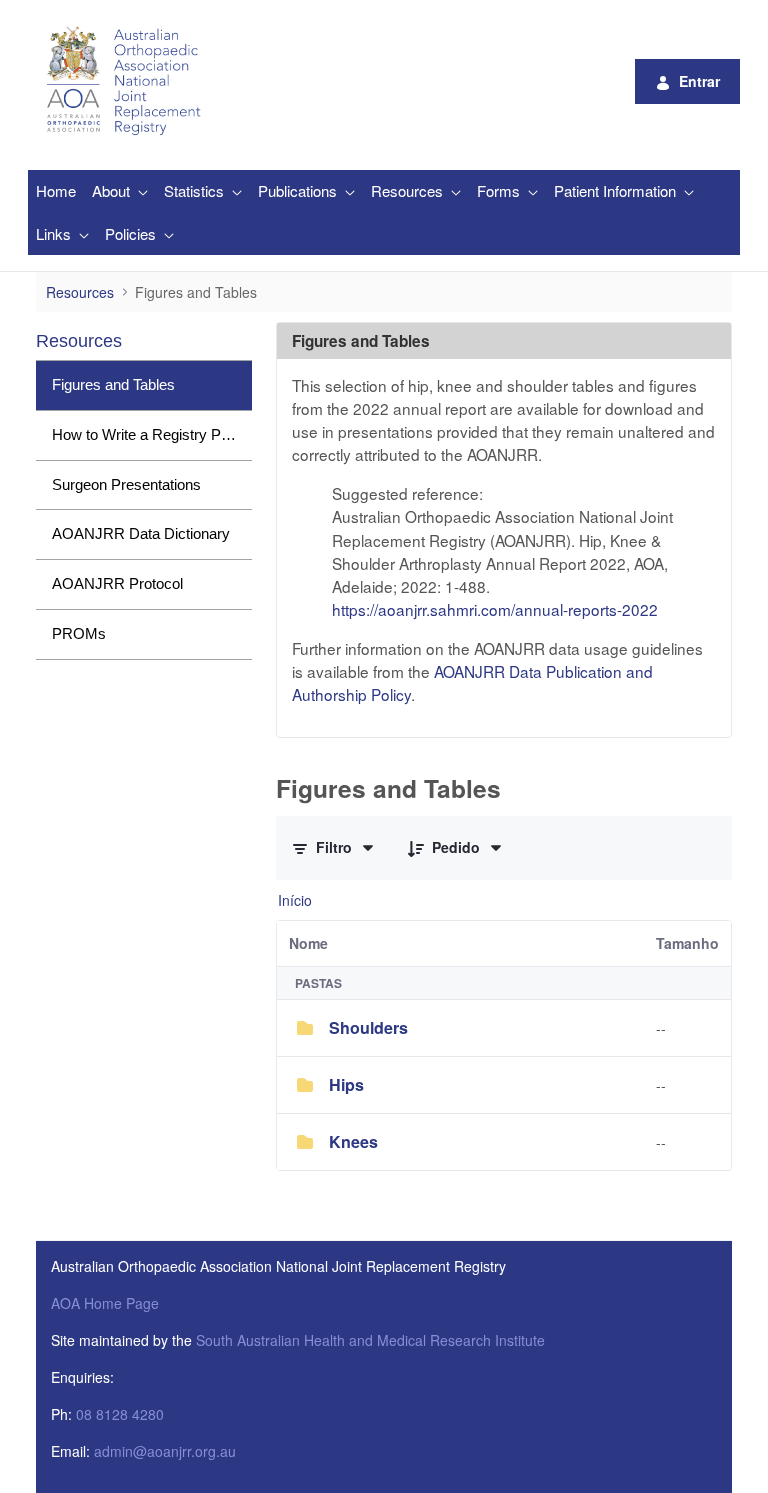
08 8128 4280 (120, 1414)
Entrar (699, 81)
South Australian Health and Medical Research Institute (370, 1340)
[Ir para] (127, 81)
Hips (346, 1084)
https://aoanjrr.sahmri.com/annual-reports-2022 (495, 609)
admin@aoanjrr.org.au (165, 1451)
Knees (353, 1141)
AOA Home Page (105, 1303)
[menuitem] (56, 191)
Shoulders (368, 1027)
